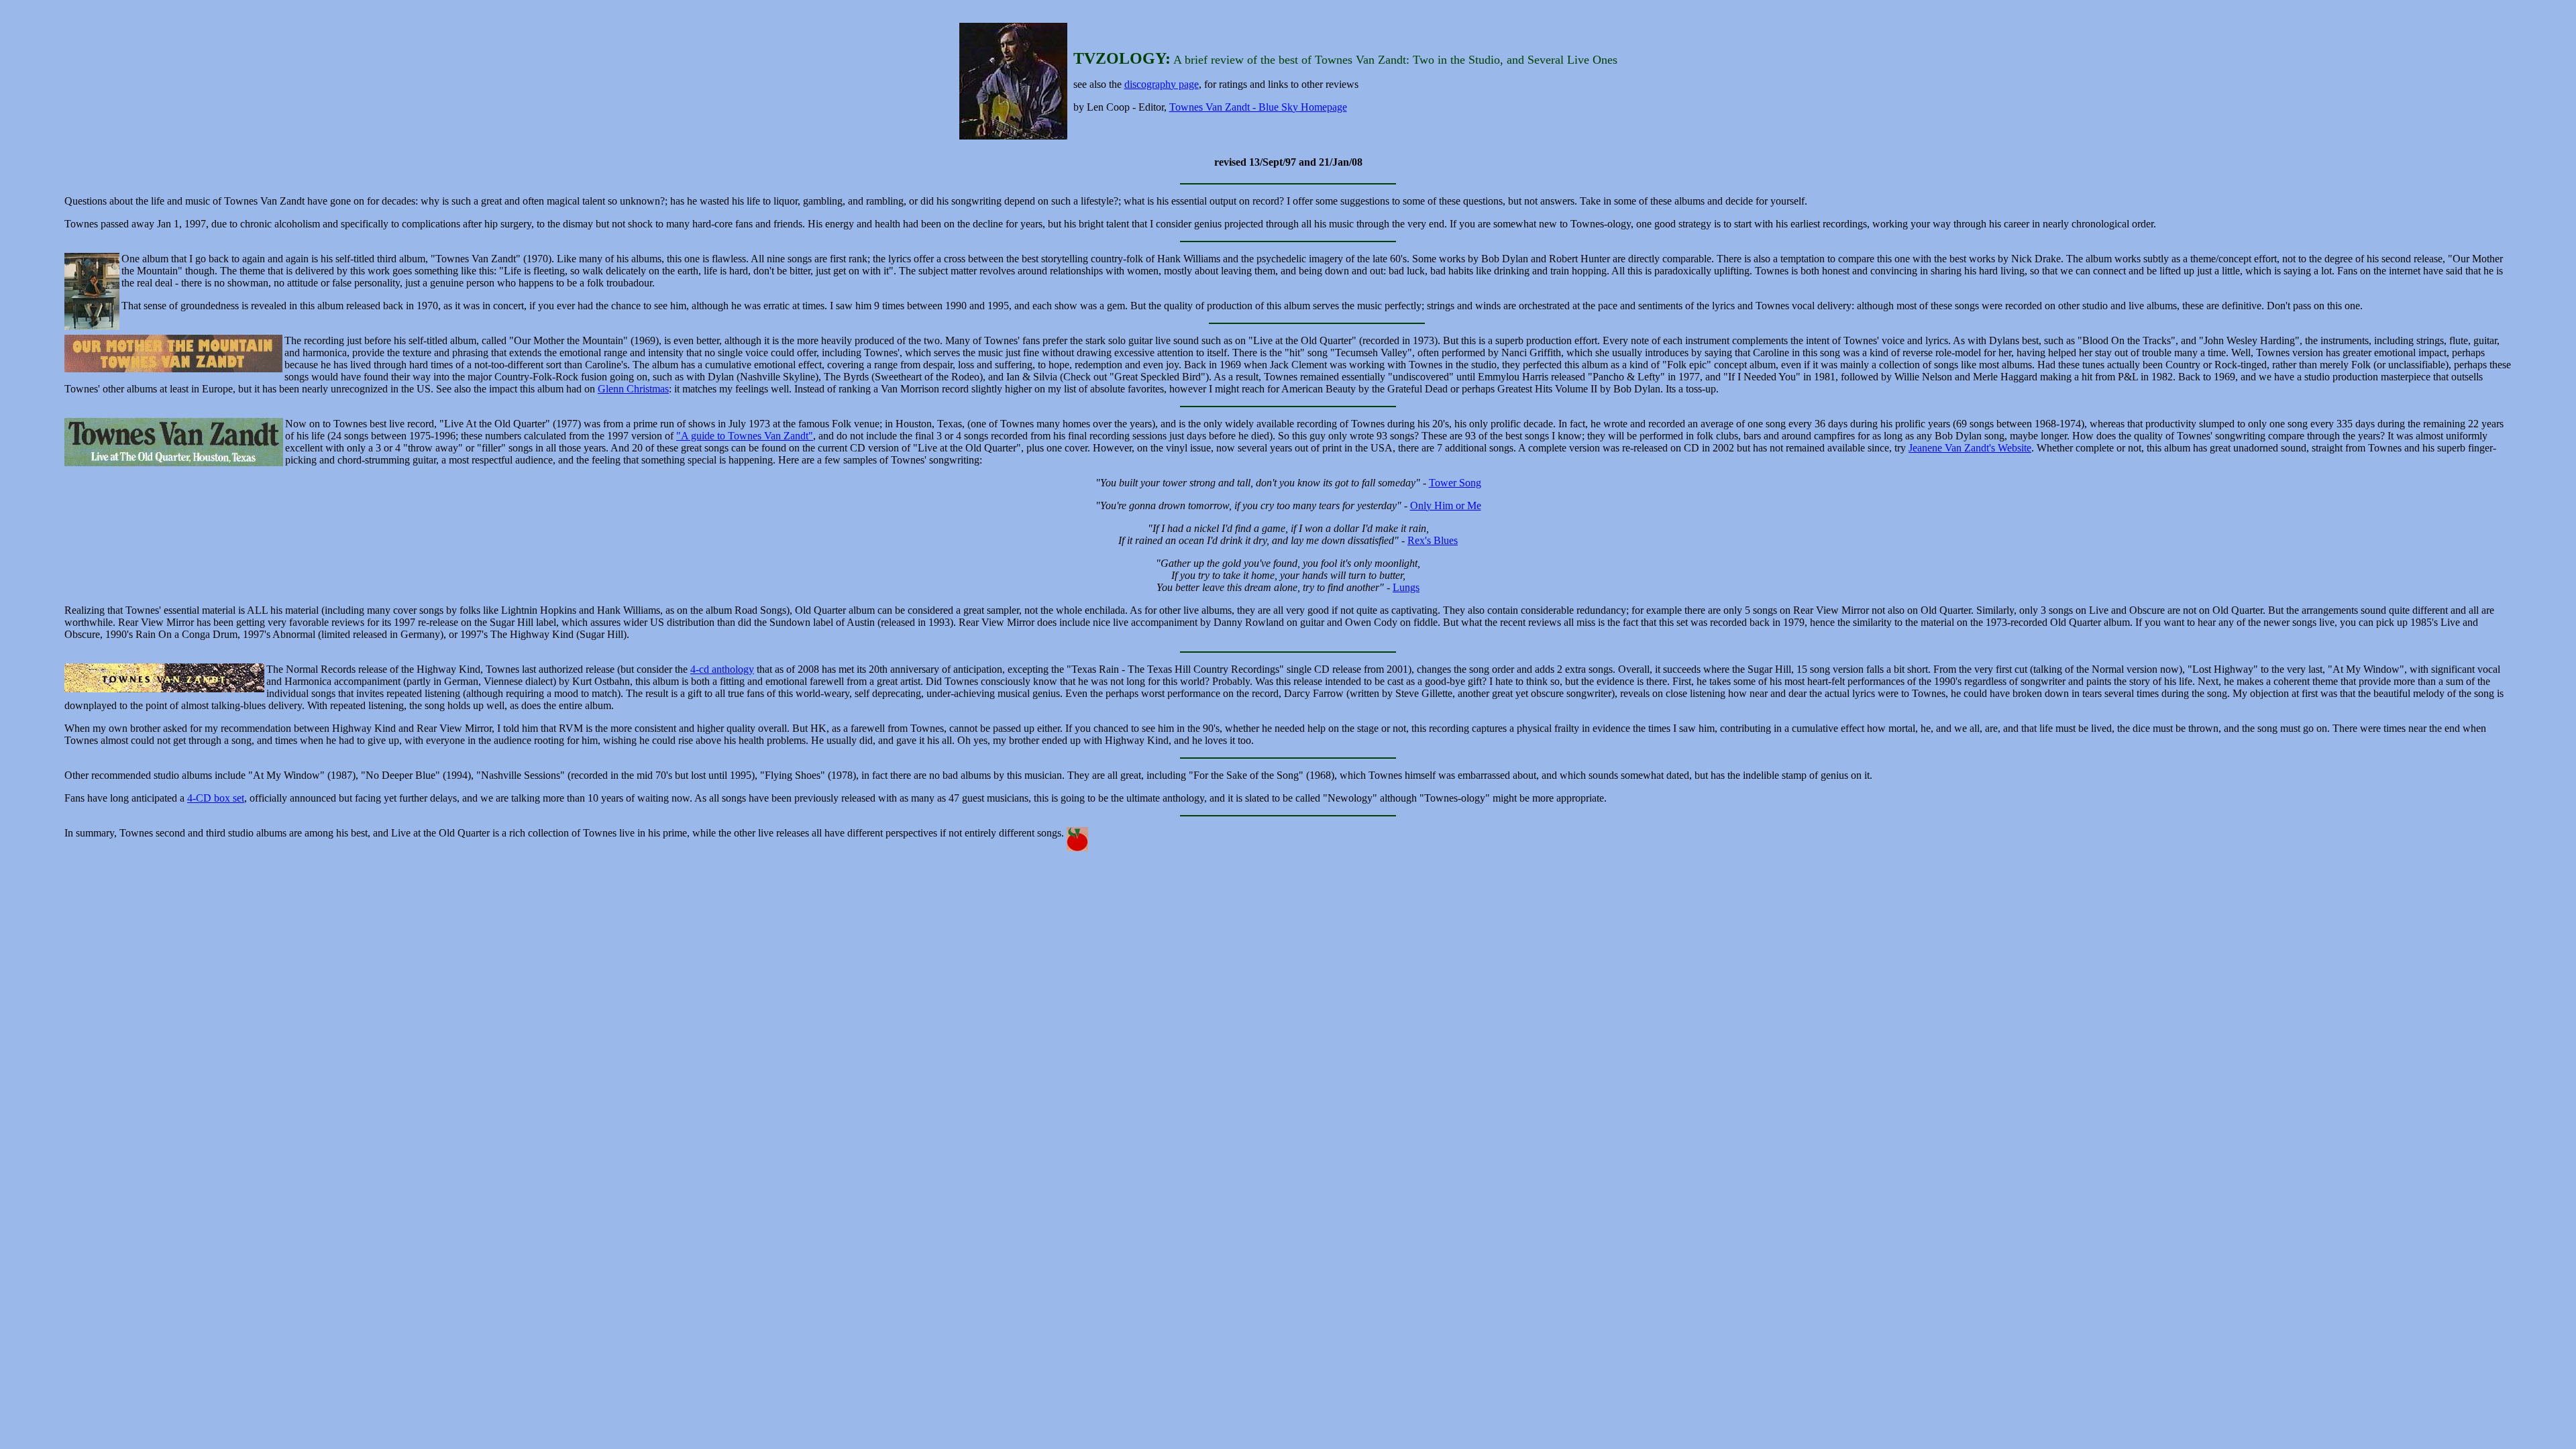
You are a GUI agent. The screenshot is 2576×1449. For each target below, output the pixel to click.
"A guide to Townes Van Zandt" (745, 436)
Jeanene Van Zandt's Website (1970, 448)
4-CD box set (216, 798)
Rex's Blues (1433, 540)
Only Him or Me (1446, 505)
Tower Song (1455, 483)
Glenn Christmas (633, 389)
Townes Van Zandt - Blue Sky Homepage (1258, 107)
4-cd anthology (722, 669)
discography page (1162, 84)
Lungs (1406, 587)
